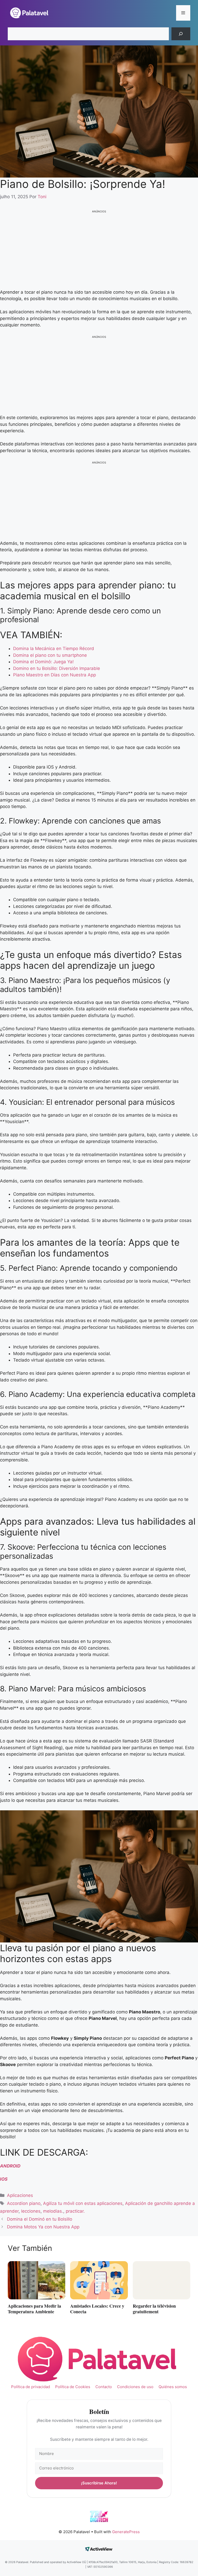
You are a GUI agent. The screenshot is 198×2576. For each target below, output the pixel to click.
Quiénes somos (173, 2387)
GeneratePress (126, 2532)
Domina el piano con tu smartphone (50, 655)
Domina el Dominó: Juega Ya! (43, 662)
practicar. (75, 2211)
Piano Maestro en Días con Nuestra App (55, 675)
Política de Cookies (73, 2387)
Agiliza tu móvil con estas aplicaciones (83, 2203)
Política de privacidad (31, 2387)
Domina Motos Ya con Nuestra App (43, 2227)
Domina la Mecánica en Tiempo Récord (54, 649)
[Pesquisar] (181, 34)
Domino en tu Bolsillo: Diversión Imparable (57, 668)
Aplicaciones (20, 2195)
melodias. (53, 2211)
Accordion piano (24, 2203)
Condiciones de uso (135, 2387)
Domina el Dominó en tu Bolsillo (40, 2219)
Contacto (104, 2387)
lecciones (31, 2211)
